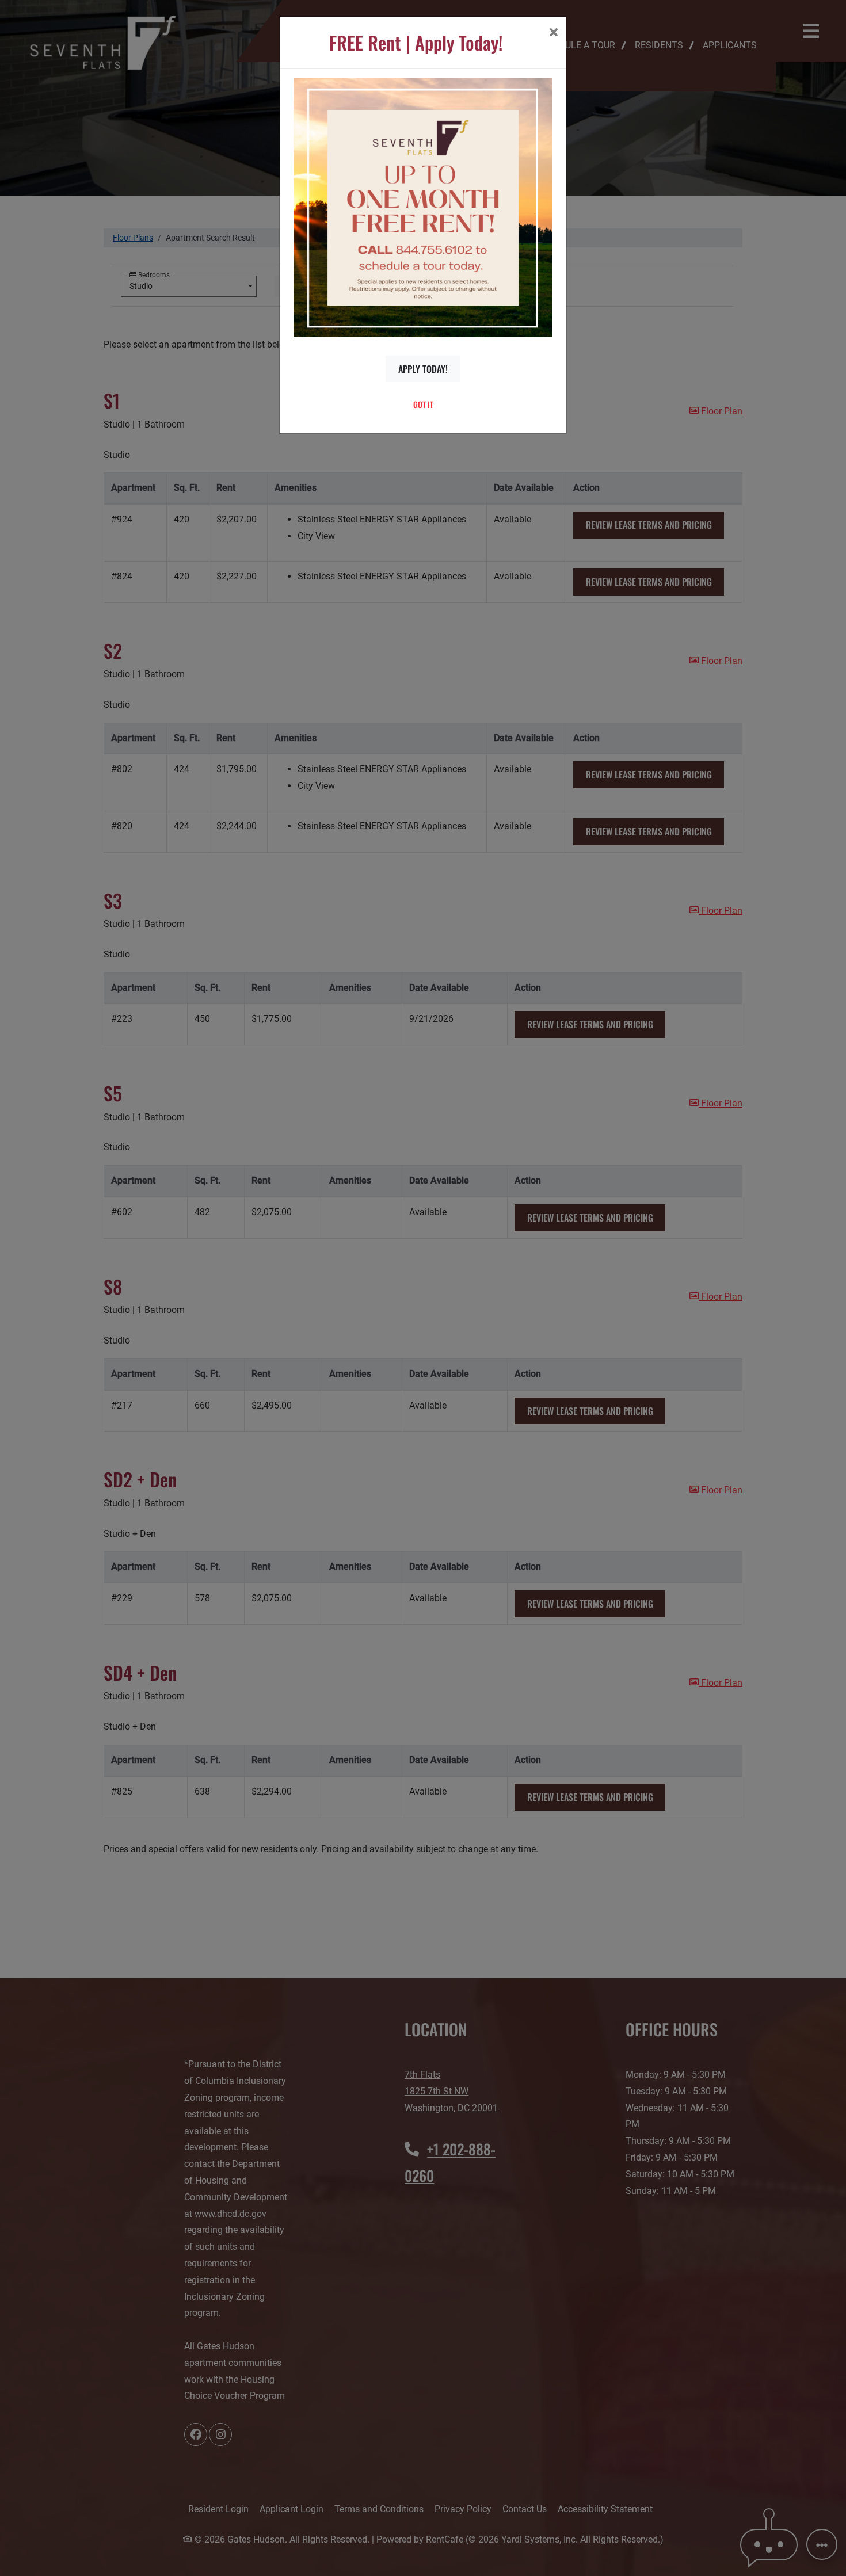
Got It (423, 404)
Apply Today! (423, 369)
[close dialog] (553, 33)
